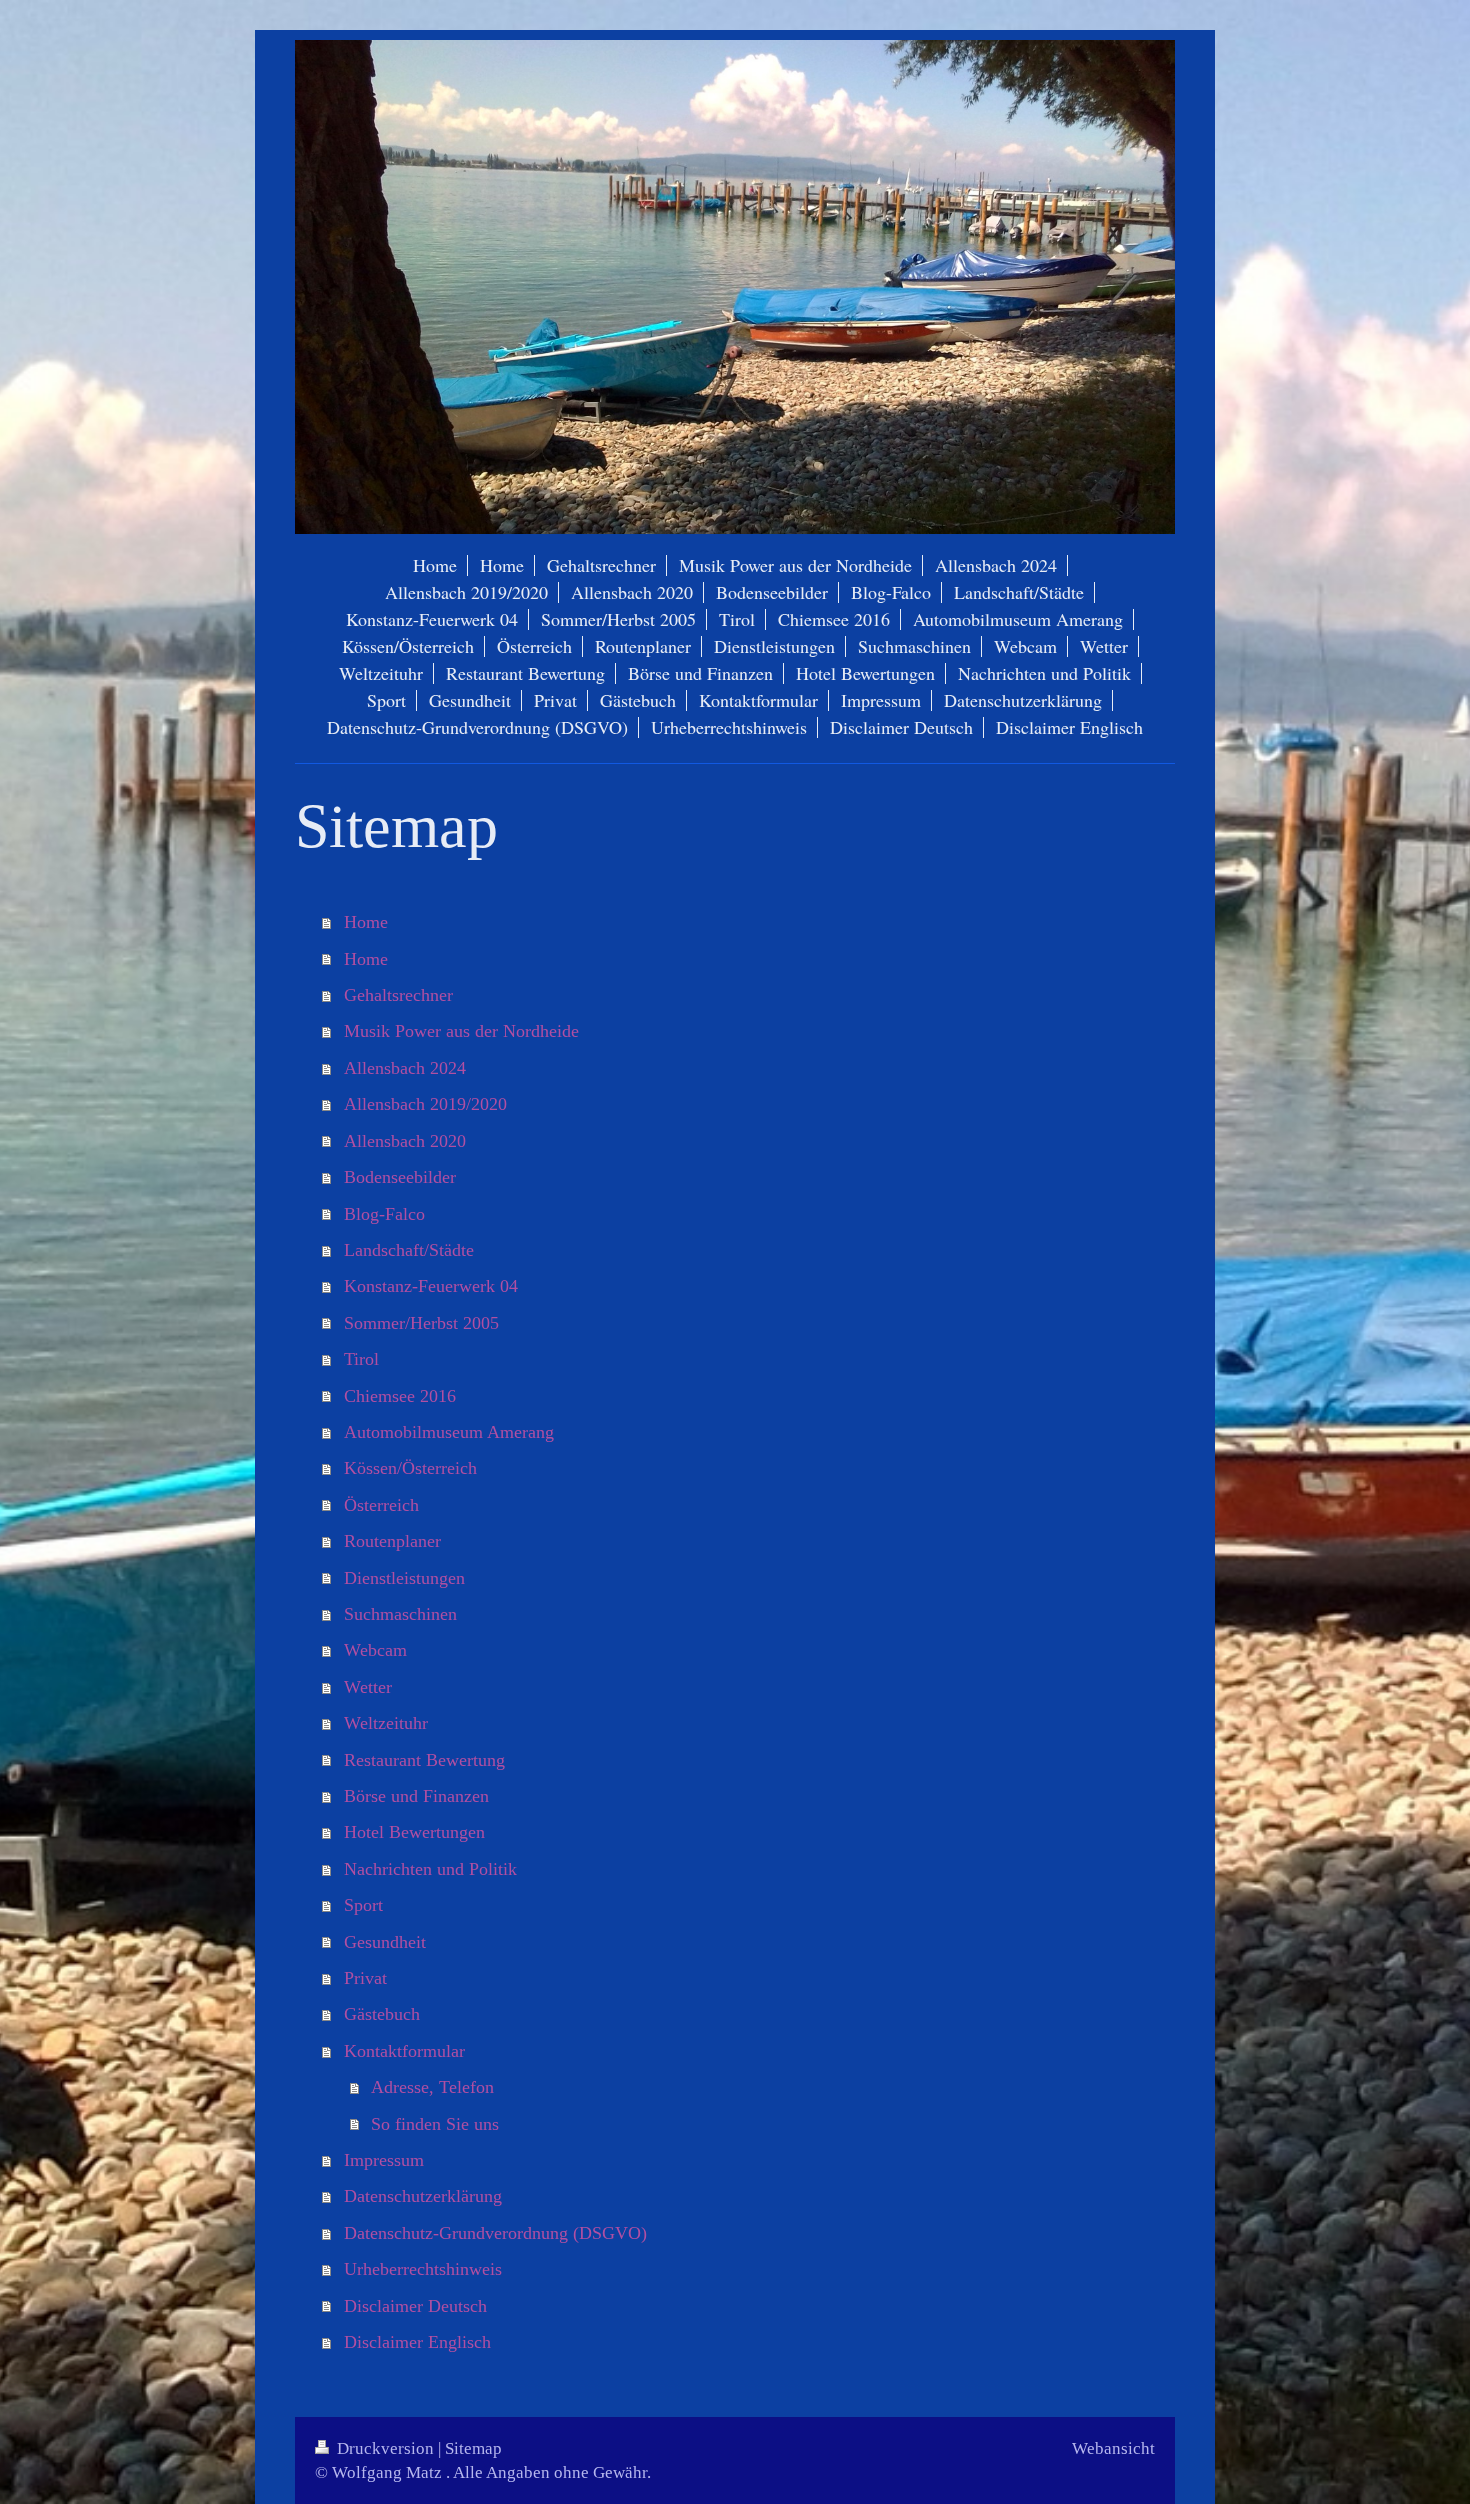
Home (366, 922)
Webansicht (1113, 2448)
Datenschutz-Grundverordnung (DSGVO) (495, 2233)
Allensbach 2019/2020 (425, 1104)
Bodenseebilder (400, 1177)
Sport (363, 1905)
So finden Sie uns (435, 2124)
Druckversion (385, 2448)
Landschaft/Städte (409, 1250)
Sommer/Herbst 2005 (421, 1323)
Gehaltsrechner (398, 995)
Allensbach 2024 (405, 1068)
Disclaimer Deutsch (415, 2306)
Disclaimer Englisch (417, 2342)
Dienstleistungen (404, 1578)
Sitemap (473, 2448)
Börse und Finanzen (416, 1796)
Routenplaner (392, 1541)
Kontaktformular (404, 2051)
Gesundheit (385, 1942)
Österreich (381, 1505)
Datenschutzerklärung (423, 2196)
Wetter (368, 1687)
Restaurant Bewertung (424, 1760)
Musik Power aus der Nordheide (461, 1031)
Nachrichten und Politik (430, 1869)
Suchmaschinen (400, 1614)
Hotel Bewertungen (414, 1832)
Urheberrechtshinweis (423, 2269)
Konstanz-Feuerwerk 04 (431, 1286)
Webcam (375, 1650)
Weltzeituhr (386, 1723)
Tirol (361, 1359)
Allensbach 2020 (405, 1141)
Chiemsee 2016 (400, 1396)
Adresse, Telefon (432, 2087)
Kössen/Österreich (410, 1468)
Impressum (384, 2160)
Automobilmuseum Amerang (449, 1432)
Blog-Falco (384, 1214)
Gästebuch (382, 2014)
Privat (365, 1978)
